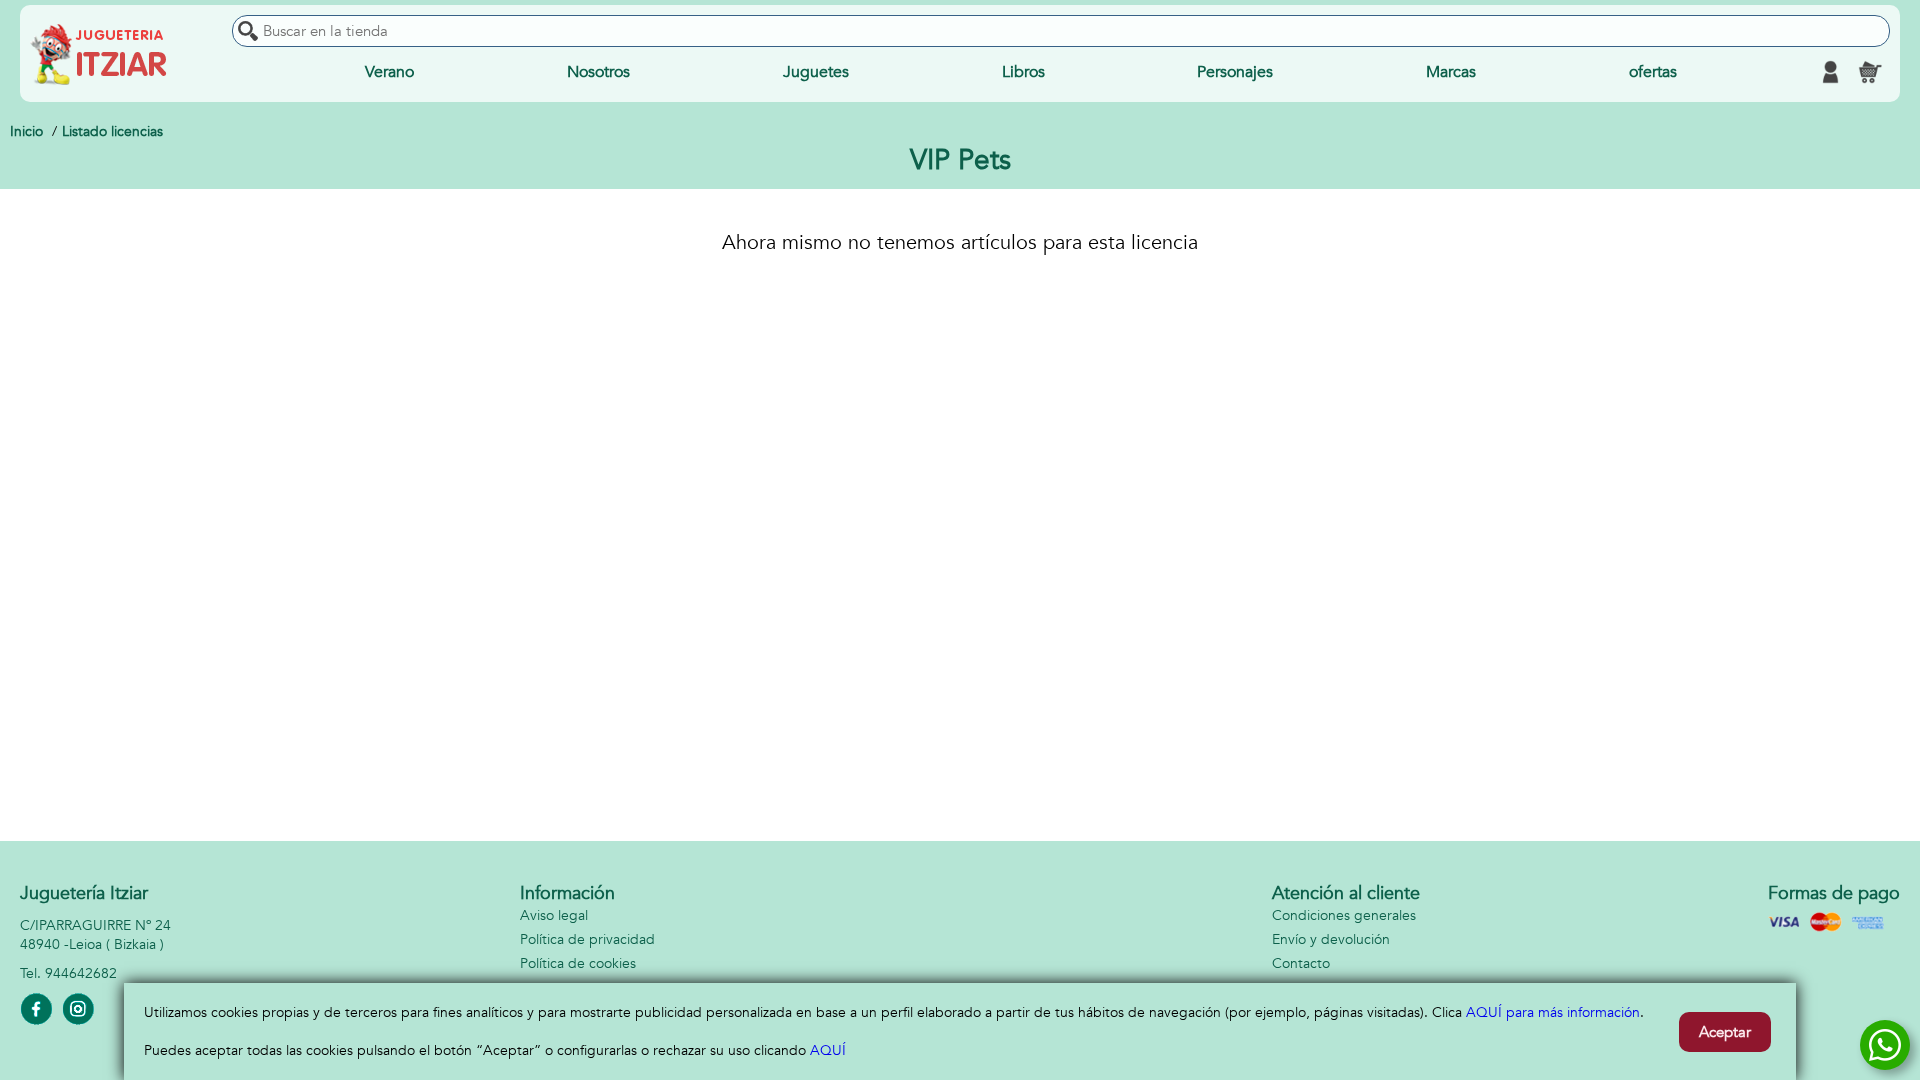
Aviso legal (554, 915)
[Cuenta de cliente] (1830, 72)
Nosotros (598, 72)
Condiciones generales (1344, 915)
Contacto (1301, 963)
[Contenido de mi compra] (1870, 72)
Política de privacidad (587, 939)
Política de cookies (578, 963)
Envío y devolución (1331, 939)
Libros (1023, 72)
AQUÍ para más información (1553, 1012)
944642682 (81, 973)
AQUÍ (828, 1050)
